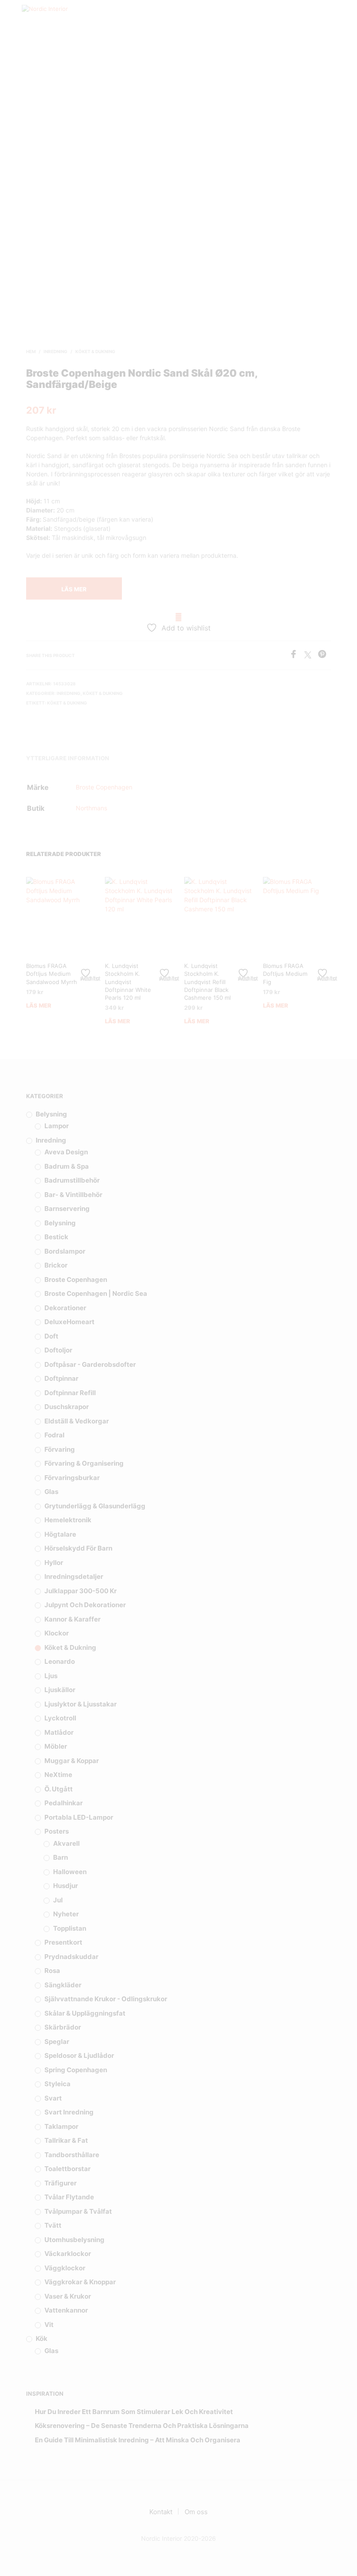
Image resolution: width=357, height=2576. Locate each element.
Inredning (56, 351)
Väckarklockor (68, 2254)
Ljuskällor (60, 1690)
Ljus (51, 1676)
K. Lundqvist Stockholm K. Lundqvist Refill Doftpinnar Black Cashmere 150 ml (207, 982)
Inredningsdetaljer (74, 1576)
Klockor (57, 1633)
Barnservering (67, 1209)
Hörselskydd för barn (78, 1548)
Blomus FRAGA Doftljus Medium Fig (285, 974)
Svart (53, 2098)
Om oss (196, 2512)
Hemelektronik (68, 1520)
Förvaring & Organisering (84, 1463)
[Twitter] (311, 656)
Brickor (56, 1265)
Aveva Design (66, 1152)
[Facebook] (297, 656)
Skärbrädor (63, 2027)
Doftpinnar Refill (70, 1393)
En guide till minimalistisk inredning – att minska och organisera (138, 2440)
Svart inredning (69, 2112)
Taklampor (61, 2126)
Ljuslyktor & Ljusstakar (81, 1704)
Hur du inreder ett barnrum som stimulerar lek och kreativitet (134, 2412)
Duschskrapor (67, 1407)
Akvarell (66, 1843)
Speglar (57, 2042)
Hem (31, 351)
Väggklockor (65, 2268)
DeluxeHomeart (69, 1322)
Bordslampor (65, 1251)
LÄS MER (74, 589)
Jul (58, 1900)
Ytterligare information (68, 758)
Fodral (54, 1435)
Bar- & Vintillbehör (73, 1195)
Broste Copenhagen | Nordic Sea (96, 1293)
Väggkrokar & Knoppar (80, 2282)
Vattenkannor (66, 2310)
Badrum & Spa (67, 1166)
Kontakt (161, 2512)
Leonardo (60, 1661)
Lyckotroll (60, 1718)
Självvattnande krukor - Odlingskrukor (106, 1999)
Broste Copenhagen (104, 787)
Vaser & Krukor (68, 2296)
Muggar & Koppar (72, 1761)
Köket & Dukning (95, 351)
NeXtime (58, 1775)
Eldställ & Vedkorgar (77, 1421)
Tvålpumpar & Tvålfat (78, 2211)
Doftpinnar (61, 1378)
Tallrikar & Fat (66, 2140)
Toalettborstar (67, 2169)
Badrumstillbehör (72, 1180)
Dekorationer (65, 1308)
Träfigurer (61, 2183)
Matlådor (59, 1732)
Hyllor (54, 1563)
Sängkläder (63, 1985)
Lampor (57, 1126)
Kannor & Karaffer (72, 1619)
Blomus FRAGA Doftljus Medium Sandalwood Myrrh (52, 974)
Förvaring (60, 1449)
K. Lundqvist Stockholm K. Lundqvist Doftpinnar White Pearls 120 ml (128, 982)
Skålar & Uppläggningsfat (85, 2013)
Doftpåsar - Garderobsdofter (90, 1364)
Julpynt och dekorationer (85, 1605)
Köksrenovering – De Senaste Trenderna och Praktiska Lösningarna (142, 2426)
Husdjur (66, 1886)
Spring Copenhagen (76, 2070)
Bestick (56, 1237)
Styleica (57, 2084)
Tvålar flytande (69, 2197)
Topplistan (70, 1928)
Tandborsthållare (72, 2155)
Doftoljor (58, 1350)
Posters (57, 1831)
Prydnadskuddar (71, 1957)
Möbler (56, 1746)
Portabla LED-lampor (79, 1817)
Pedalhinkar (64, 1803)
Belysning (51, 1114)
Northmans (91, 808)
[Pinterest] (324, 656)
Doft (51, 1336)
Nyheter (66, 1914)
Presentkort (63, 1942)
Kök (42, 2338)
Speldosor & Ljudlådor (79, 2055)
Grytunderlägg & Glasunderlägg (95, 1506)
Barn (61, 1857)
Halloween (70, 1872)
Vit (49, 2325)
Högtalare (60, 1534)
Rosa (52, 1971)
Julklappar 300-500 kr (81, 1591)
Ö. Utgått (59, 1789)
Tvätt (53, 2225)
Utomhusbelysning (74, 2240)
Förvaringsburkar (72, 1478)
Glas (51, 1492)
